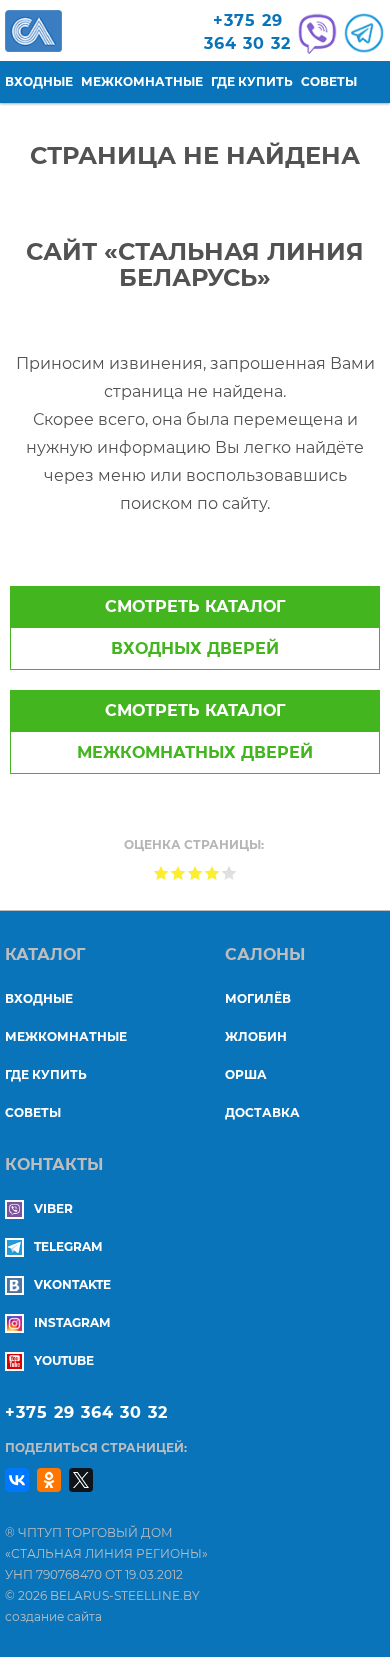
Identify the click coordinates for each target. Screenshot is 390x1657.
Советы (329, 81)
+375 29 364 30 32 (86, 1412)
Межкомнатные (142, 81)
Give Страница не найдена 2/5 (178, 872)
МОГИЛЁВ (258, 998)
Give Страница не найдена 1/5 (161, 872)
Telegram (68, 1246)
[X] (81, 1480)
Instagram (72, 1322)
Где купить (252, 81)
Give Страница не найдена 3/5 (195, 872)
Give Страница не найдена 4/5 (212, 872)
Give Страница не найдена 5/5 (229, 872)
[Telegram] (361, 33)
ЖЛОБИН (256, 1036)
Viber (53, 1208)
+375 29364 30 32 (247, 32)
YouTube (64, 1360)
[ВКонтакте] (17, 1480)
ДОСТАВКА (262, 1112)
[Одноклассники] (49, 1480)
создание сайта (53, 1616)
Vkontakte (72, 1284)
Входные (39, 81)
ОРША (246, 1074)
